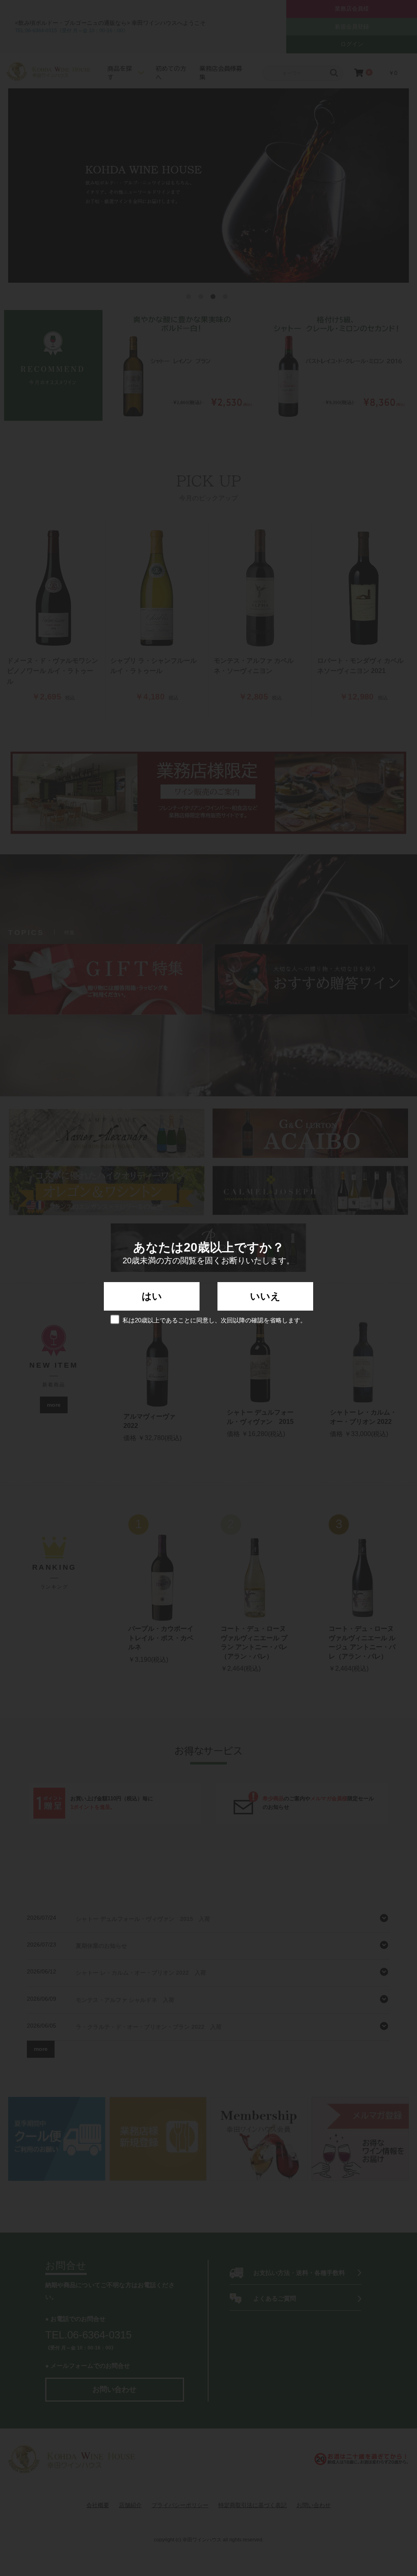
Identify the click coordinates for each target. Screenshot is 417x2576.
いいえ (265, 1296)
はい (152, 1296)
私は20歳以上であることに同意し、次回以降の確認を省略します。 (214, 1320)
